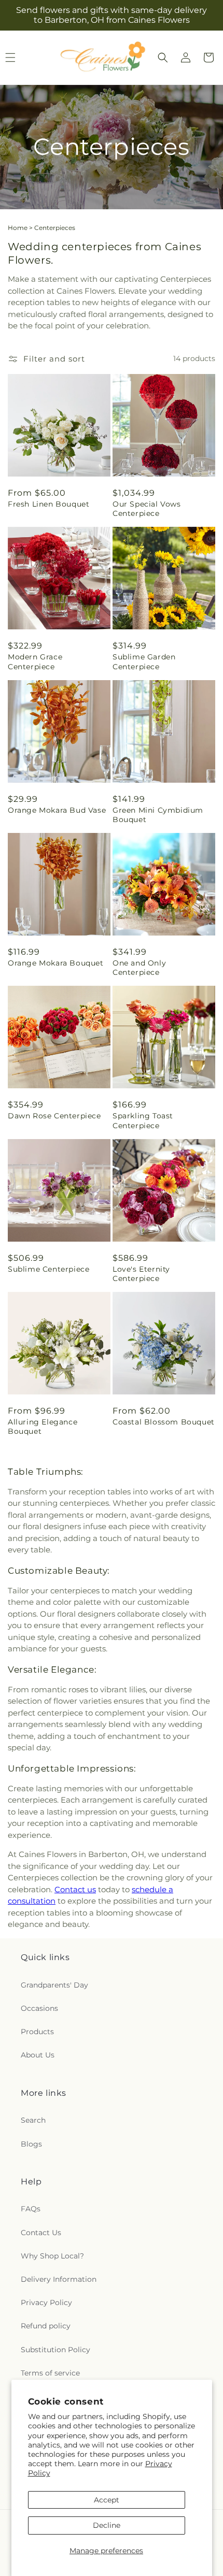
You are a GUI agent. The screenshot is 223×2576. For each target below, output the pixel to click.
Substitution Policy (55, 2350)
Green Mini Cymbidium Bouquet (158, 815)
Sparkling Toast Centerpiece (143, 1120)
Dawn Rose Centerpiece (54, 1116)
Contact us (75, 1889)
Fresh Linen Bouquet (48, 504)
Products (37, 2032)
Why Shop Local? (52, 2256)
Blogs (31, 2144)
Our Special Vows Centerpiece (147, 509)
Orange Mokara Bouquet (56, 963)
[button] (163, 57)
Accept (107, 2500)
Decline (107, 2525)
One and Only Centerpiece (139, 968)
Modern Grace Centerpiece (35, 661)
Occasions (39, 2008)
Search (33, 2120)
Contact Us (41, 2233)
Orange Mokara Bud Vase (57, 810)
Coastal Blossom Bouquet (164, 1422)
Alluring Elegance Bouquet (43, 1427)
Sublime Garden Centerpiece (144, 661)
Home (18, 228)
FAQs (31, 2209)
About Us (38, 2055)
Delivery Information (59, 2279)
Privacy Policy (46, 2302)
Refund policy (46, 2326)
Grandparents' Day (54, 1985)
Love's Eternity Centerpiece (141, 1274)
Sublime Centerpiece (48, 1269)
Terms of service (50, 2373)
